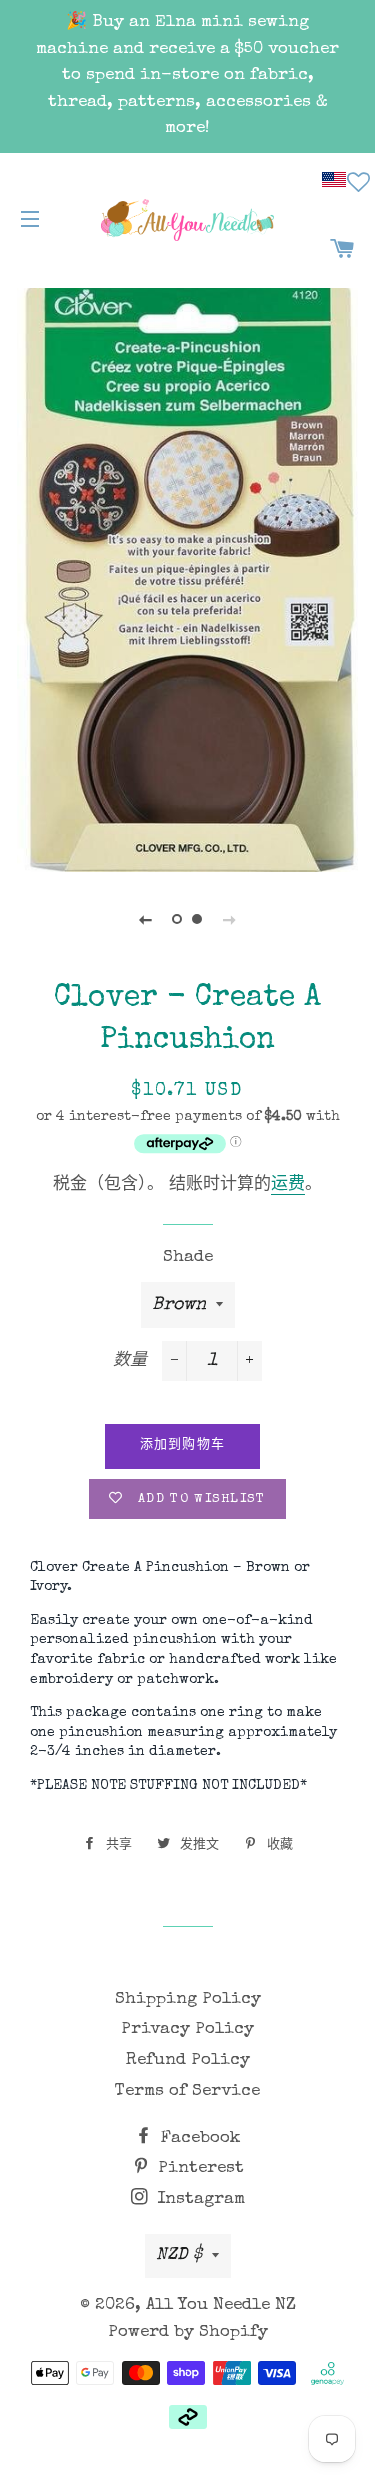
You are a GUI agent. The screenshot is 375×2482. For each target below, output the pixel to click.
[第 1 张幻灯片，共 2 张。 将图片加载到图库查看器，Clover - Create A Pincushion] (178, 920)
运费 (288, 1185)
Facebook (198, 2138)
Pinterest (198, 2168)
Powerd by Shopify (188, 2332)
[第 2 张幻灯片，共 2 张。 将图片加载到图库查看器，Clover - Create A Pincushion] (198, 920)
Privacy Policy (187, 2029)
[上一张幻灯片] (146, 920)
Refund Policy (188, 2060)
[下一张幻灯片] (230, 920)
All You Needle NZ (221, 2305)
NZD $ (179, 2255)
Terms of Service (187, 2091)
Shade (188, 1257)
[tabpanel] (187, 578)
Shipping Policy (188, 1999)
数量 (130, 1361)
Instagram (198, 2199)
